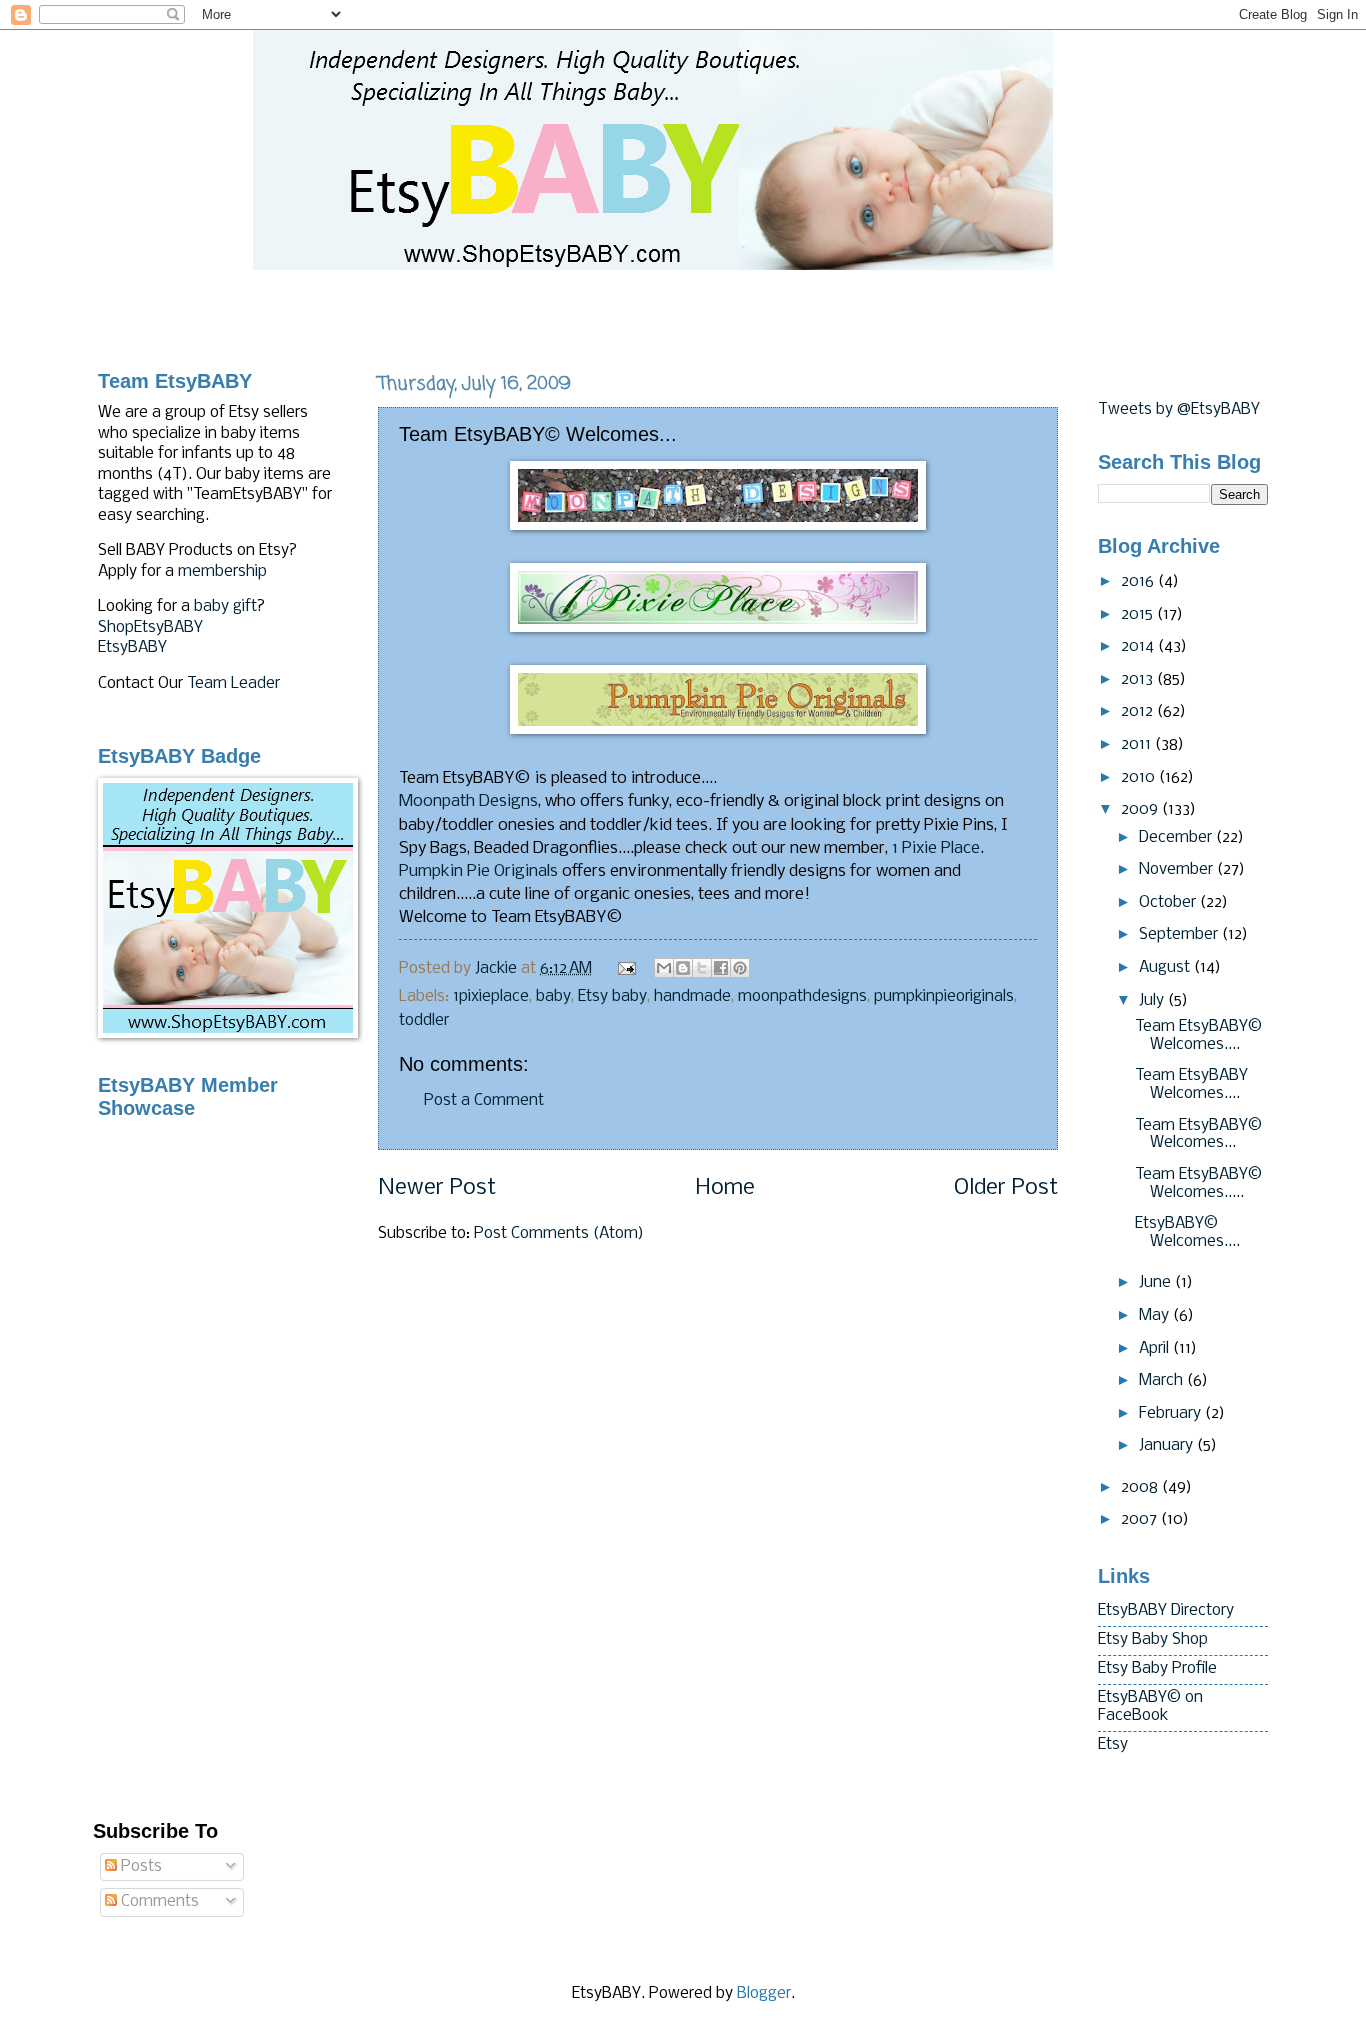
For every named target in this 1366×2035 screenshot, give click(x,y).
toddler (424, 1021)
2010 (1140, 778)
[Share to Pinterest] (740, 968)
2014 (1139, 647)
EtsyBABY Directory (1166, 1611)
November (1178, 870)
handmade (692, 997)
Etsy (1113, 1745)
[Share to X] (702, 968)
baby (553, 997)
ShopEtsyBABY (150, 628)
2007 (1141, 1520)
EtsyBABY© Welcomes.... (1187, 1233)
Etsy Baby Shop (1153, 1640)
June (1157, 1283)
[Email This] (664, 968)
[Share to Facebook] (721, 968)
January (1168, 1446)
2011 (1138, 745)
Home (725, 1188)
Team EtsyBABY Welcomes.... (1191, 1085)
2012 (1139, 712)
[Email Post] (625, 969)
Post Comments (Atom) (559, 1234)
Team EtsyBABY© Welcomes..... (1198, 1184)
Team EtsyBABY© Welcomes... (1198, 1135)
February (1172, 1414)
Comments (158, 1902)
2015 (1139, 615)
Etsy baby (612, 997)
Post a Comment (484, 1101)
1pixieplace (491, 997)
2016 (1139, 582)
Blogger (764, 1994)
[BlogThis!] (683, 968)
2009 (1141, 810)
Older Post (1006, 1188)
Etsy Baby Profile (1157, 1669)
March (1163, 1381)
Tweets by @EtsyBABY (1179, 410)
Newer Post (437, 1188)
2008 (1141, 1488)
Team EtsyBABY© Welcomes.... (1198, 1036)
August (1166, 968)
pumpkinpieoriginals (944, 997)
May (1156, 1316)
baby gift (225, 607)
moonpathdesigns (802, 997)
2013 (1139, 680)
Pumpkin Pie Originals (478, 871)
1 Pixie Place (936, 848)
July (1153, 1001)
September (1180, 935)
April (1156, 1349)
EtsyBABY (132, 648)
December (1177, 838)
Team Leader (233, 684)
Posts (139, 1867)
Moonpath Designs (468, 801)
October (1169, 903)
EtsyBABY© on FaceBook (1150, 1707)
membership (222, 572)
